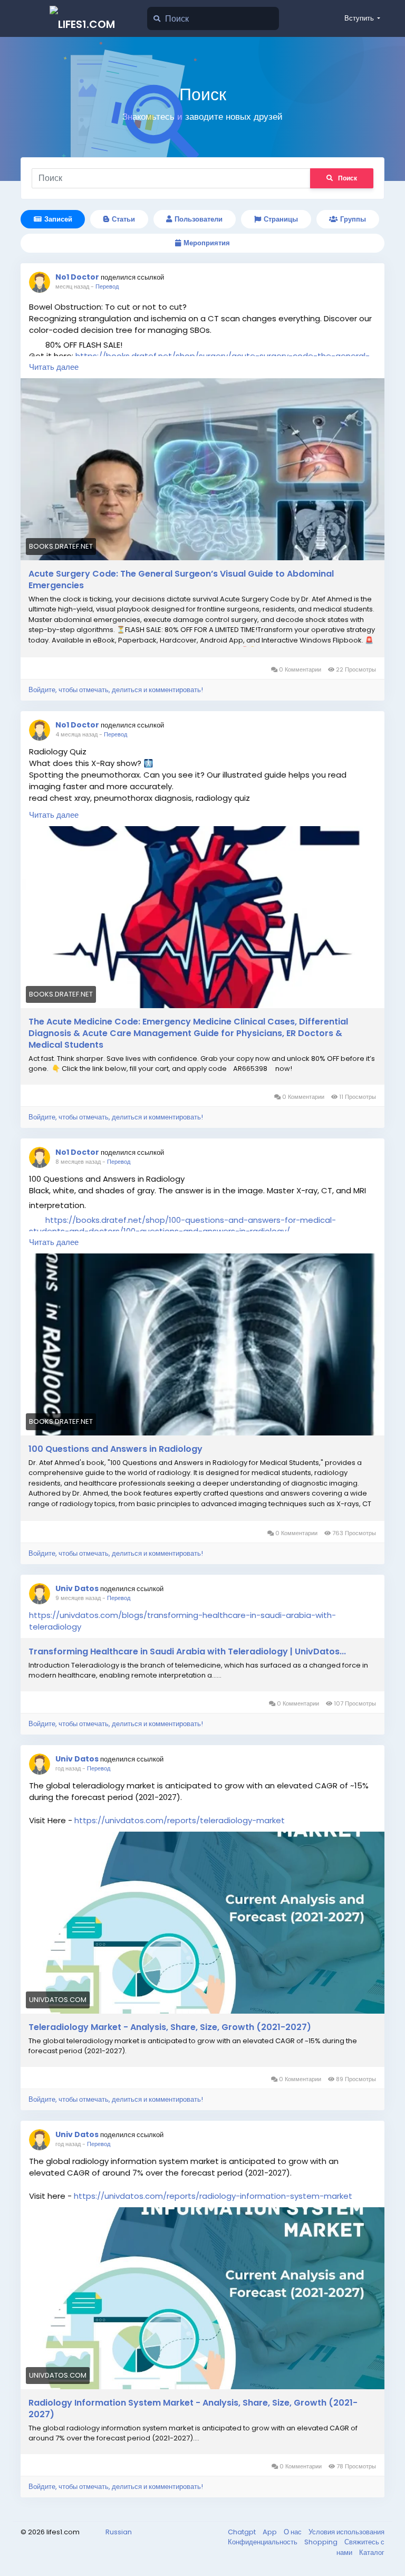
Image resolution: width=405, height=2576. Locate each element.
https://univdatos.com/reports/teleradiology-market (180, 1820)
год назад (68, 1768)
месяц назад (72, 286)
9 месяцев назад (78, 1598)
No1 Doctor (77, 277)
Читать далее (54, 367)
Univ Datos (77, 1588)
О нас (293, 2532)
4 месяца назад (76, 734)
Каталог (372, 2553)
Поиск (348, 178)
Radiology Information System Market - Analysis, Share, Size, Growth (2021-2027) (193, 2409)
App (271, 2532)
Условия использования (346, 2532)
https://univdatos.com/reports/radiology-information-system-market (213, 2196)
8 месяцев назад (78, 1162)
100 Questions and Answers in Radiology (115, 1449)
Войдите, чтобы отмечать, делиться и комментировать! (116, 690)
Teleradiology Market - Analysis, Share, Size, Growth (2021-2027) (170, 2027)
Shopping (322, 2542)
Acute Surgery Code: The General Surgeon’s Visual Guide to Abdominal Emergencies (181, 580)
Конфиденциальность (263, 2542)
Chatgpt (243, 2532)
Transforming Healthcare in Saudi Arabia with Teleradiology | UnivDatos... (187, 1652)
